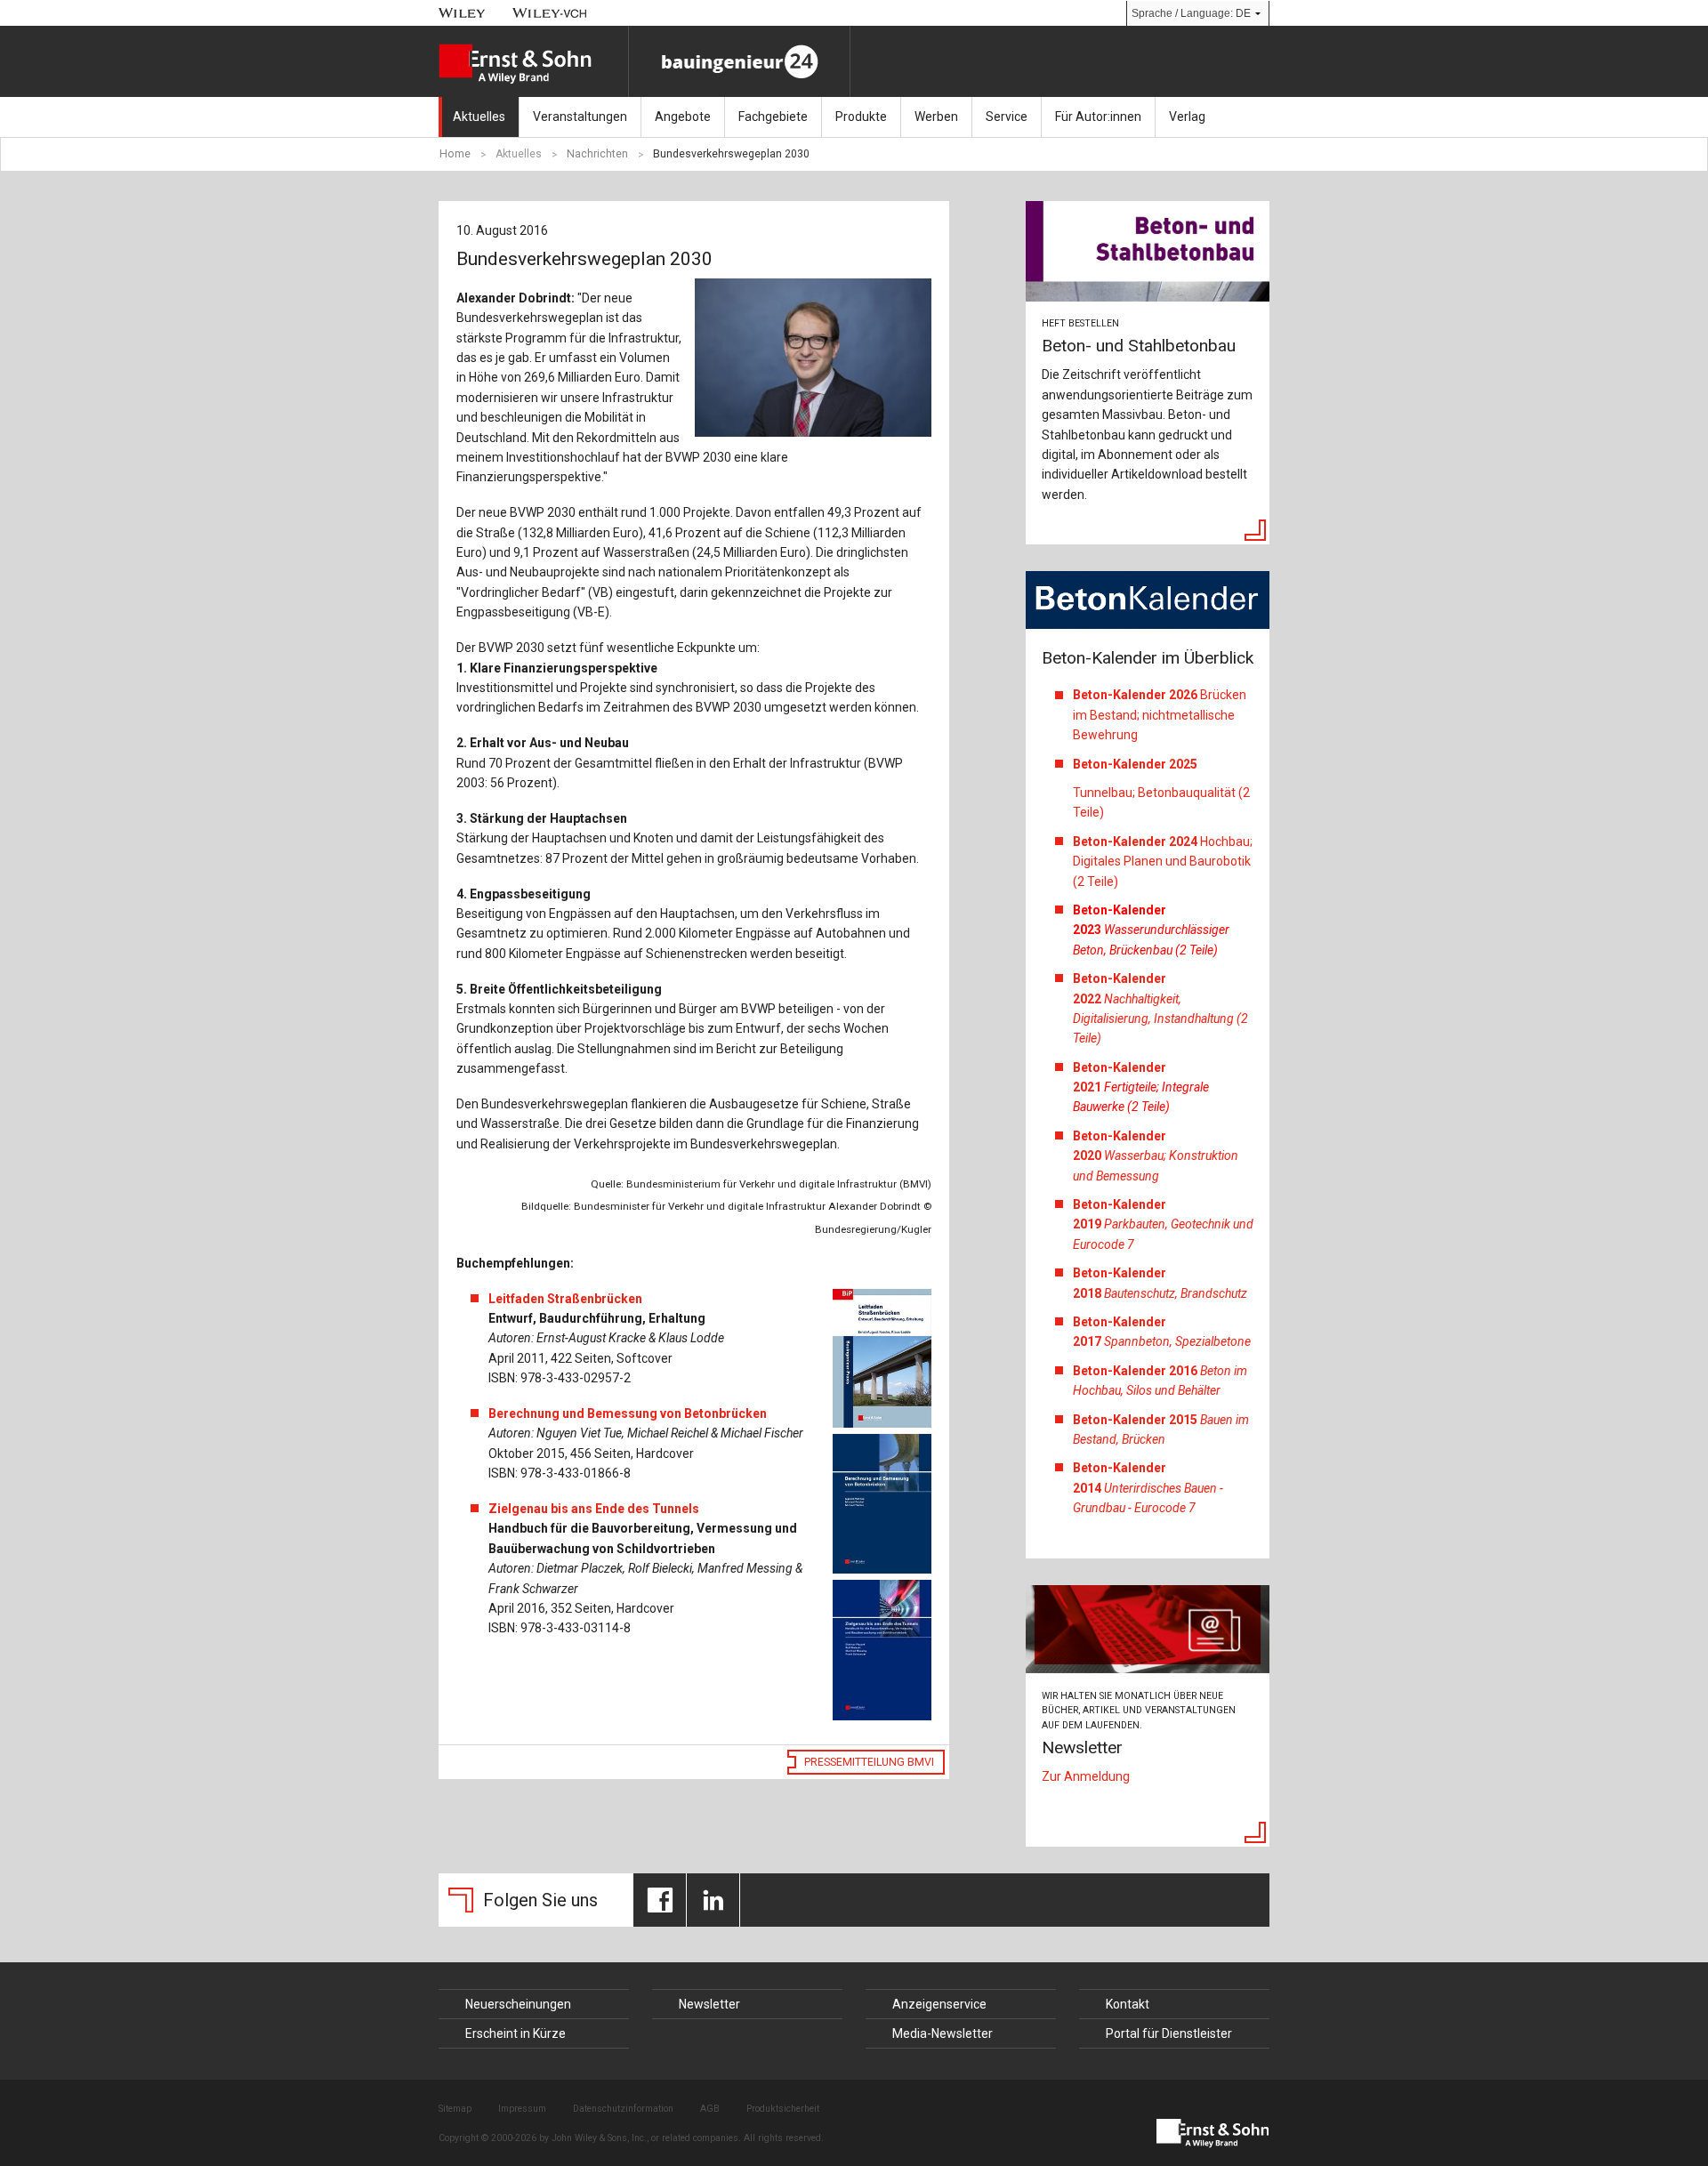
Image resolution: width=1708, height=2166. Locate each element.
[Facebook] (660, 1900)
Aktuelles (479, 117)
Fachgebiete (773, 117)
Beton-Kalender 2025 (1136, 764)
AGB (710, 2109)
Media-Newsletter (943, 2033)
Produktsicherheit (783, 2109)
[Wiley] (462, 13)
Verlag (1187, 117)
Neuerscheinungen (518, 2004)
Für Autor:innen (1098, 117)
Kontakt (1128, 2004)
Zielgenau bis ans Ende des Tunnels (594, 1509)
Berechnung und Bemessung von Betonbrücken (628, 1413)
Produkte (861, 117)
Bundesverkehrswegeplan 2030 (731, 154)
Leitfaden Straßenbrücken (565, 1299)
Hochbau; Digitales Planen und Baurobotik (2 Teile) (1163, 862)
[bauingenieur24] (739, 61)
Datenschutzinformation (623, 2109)
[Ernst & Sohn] (533, 64)
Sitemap (455, 2109)
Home (455, 154)
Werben (936, 117)
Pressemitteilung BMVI (869, 1762)
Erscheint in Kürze (516, 2033)
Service (1007, 117)
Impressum (522, 2109)
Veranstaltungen (580, 117)
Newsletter (709, 2004)
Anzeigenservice (939, 2004)
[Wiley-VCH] (550, 13)
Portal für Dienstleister (1169, 2033)
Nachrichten (597, 154)
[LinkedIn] (713, 1900)
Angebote (683, 117)
